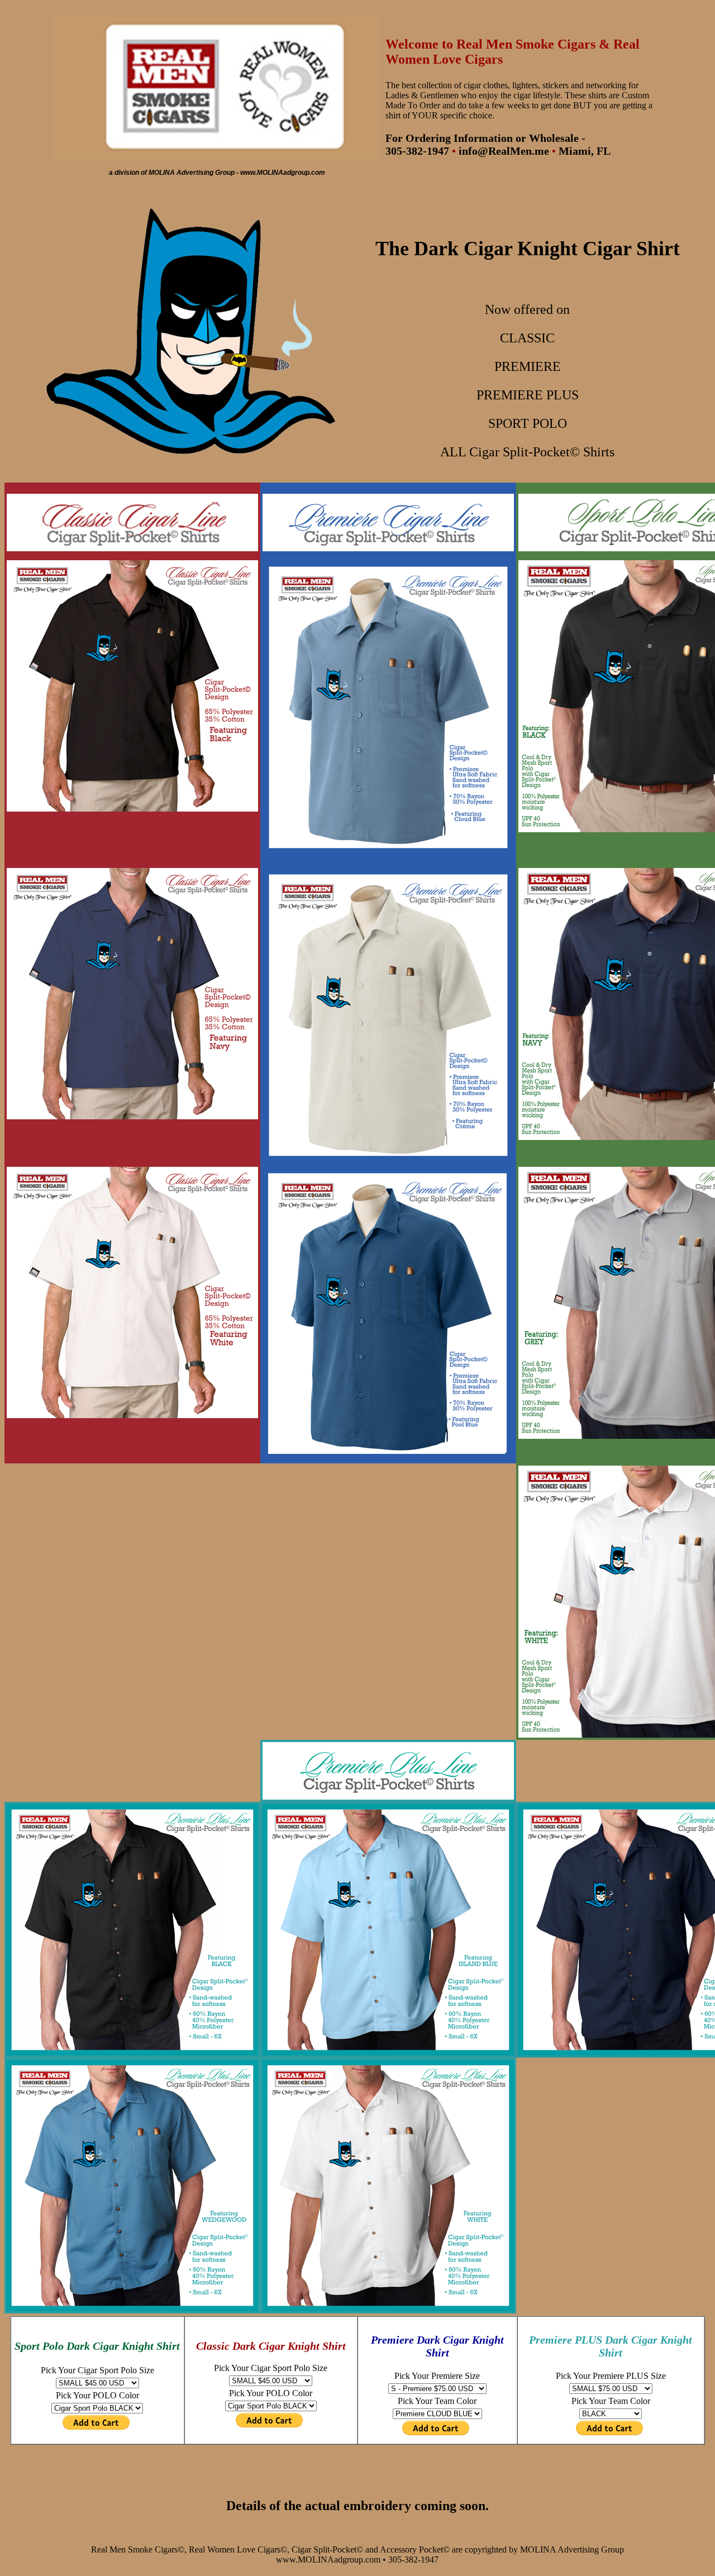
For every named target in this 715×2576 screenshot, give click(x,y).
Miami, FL (585, 151)
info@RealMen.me (504, 151)
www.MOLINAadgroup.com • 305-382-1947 (357, 2560)
